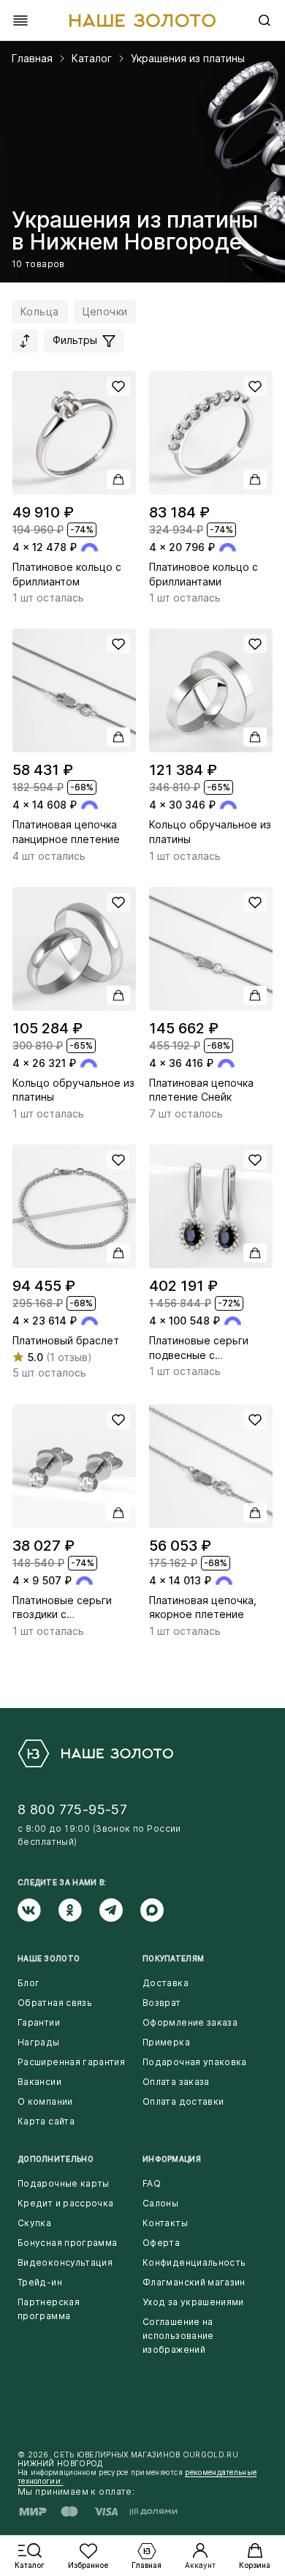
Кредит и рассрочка (65, 2203)
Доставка (166, 1983)
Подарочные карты (64, 2183)
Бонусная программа (67, 2243)
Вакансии (39, 2082)
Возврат (162, 2003)
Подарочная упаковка (195, 2062)
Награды (39, 2042)
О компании (45, 2101)
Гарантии (39, 2022)
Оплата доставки (183, 2101)
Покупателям (173, 1958)
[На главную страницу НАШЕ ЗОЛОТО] (95, 1753)
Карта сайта (46, 2121)
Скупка (34, 2223)
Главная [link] (32, 59)
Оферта (161, 2243)
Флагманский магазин (194, 2282)
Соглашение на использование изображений (178, 2336)
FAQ (152, 2183)
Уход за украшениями (193, 2302)
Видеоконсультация (65, 2262)
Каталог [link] (92, 59)
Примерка (166, 2042)
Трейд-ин (40, 2282)
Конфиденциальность (194, 2262)
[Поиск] (265, 20)
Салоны (160, 2203)
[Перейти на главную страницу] (142, 20)
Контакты (165, 2223)
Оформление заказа (190, 2022)
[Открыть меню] (20, 20)
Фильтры (76, 340)
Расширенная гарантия (71, 2062)
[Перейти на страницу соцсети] (38, 1910)
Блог (28, 1983)
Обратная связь (55, 2003)
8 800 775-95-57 (72, 1809)
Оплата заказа (176, 2082)
